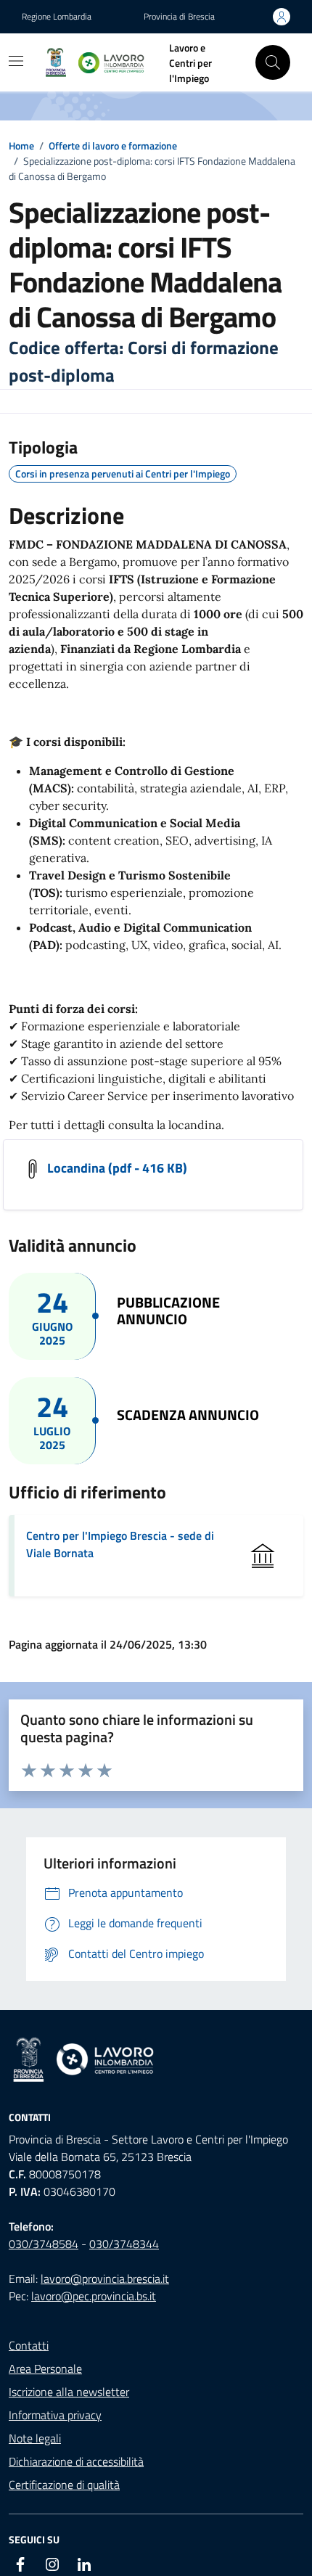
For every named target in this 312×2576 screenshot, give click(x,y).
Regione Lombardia (57, 17)
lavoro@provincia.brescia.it (105, 2278)
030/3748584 (44, 2244)
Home (21, 145)
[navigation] (16, 61)
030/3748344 (124, 2244)
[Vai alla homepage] (156, 2060)
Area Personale (45, 2368)
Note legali (35, 2438)
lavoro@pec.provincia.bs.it (94, 2296)
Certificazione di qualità (64, 2485)
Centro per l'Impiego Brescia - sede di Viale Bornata (120, 1544)
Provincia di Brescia (179, 17)
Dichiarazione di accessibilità (76, 2461)
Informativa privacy (55, 2415)
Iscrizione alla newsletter (69, 2392)
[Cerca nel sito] (273, 62)
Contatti (29, 2345)
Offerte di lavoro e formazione (113, 145)
